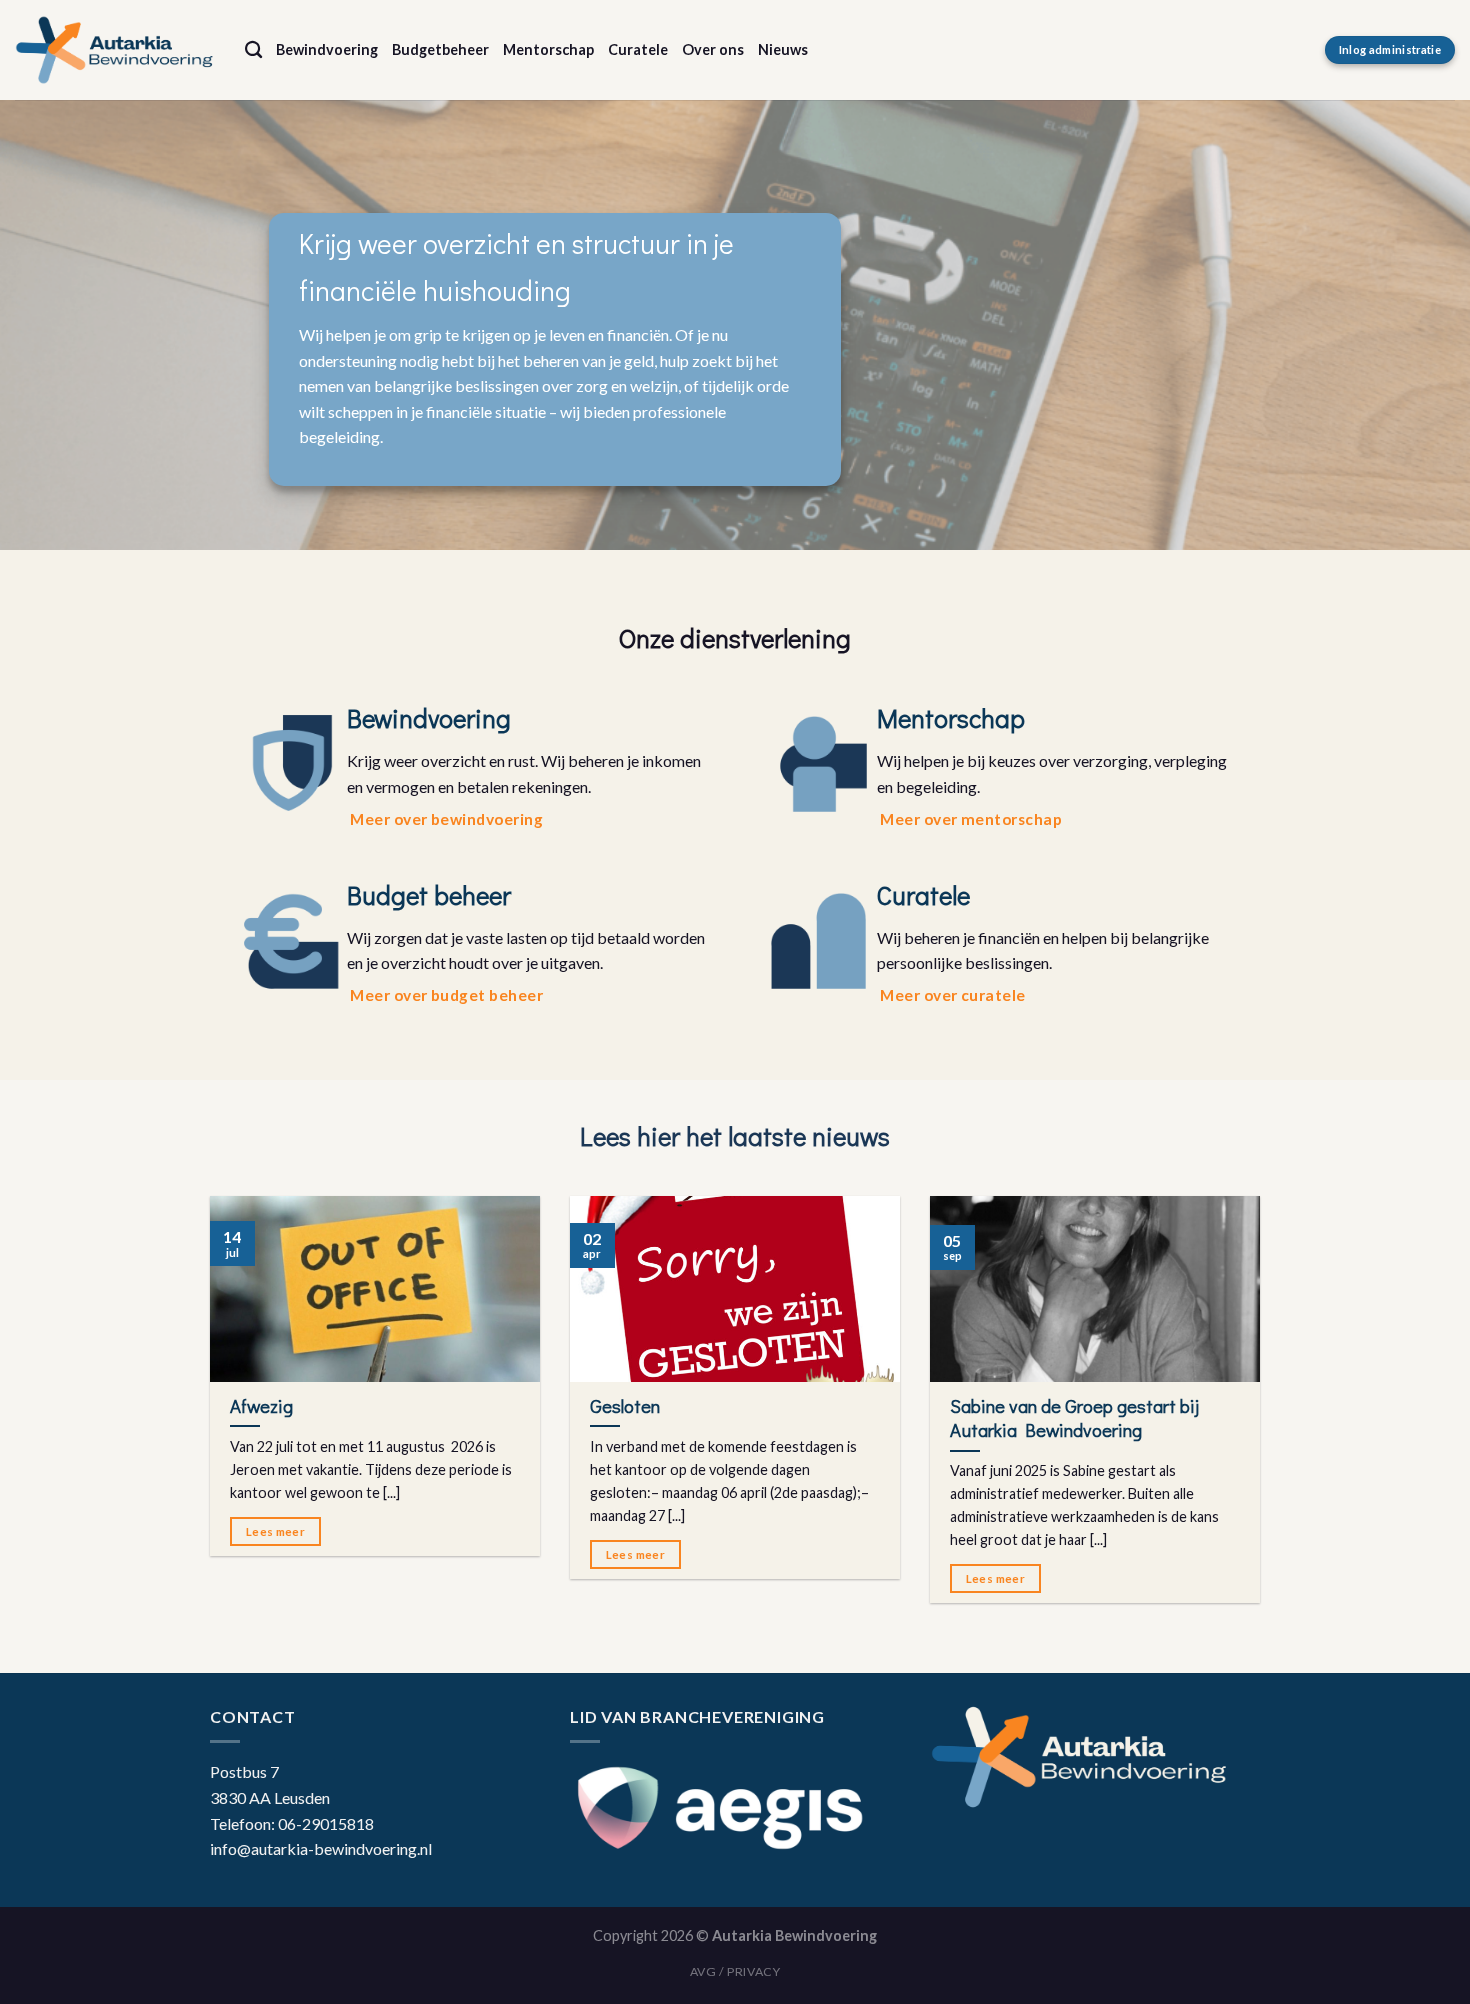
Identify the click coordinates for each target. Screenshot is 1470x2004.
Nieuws (783, 49)
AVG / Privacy (735, 1971)
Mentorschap (548, 49)
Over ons (713, 49)
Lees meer (275, 1531)
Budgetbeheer (440, 49)
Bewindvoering (327, 49)
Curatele (638, 49)
